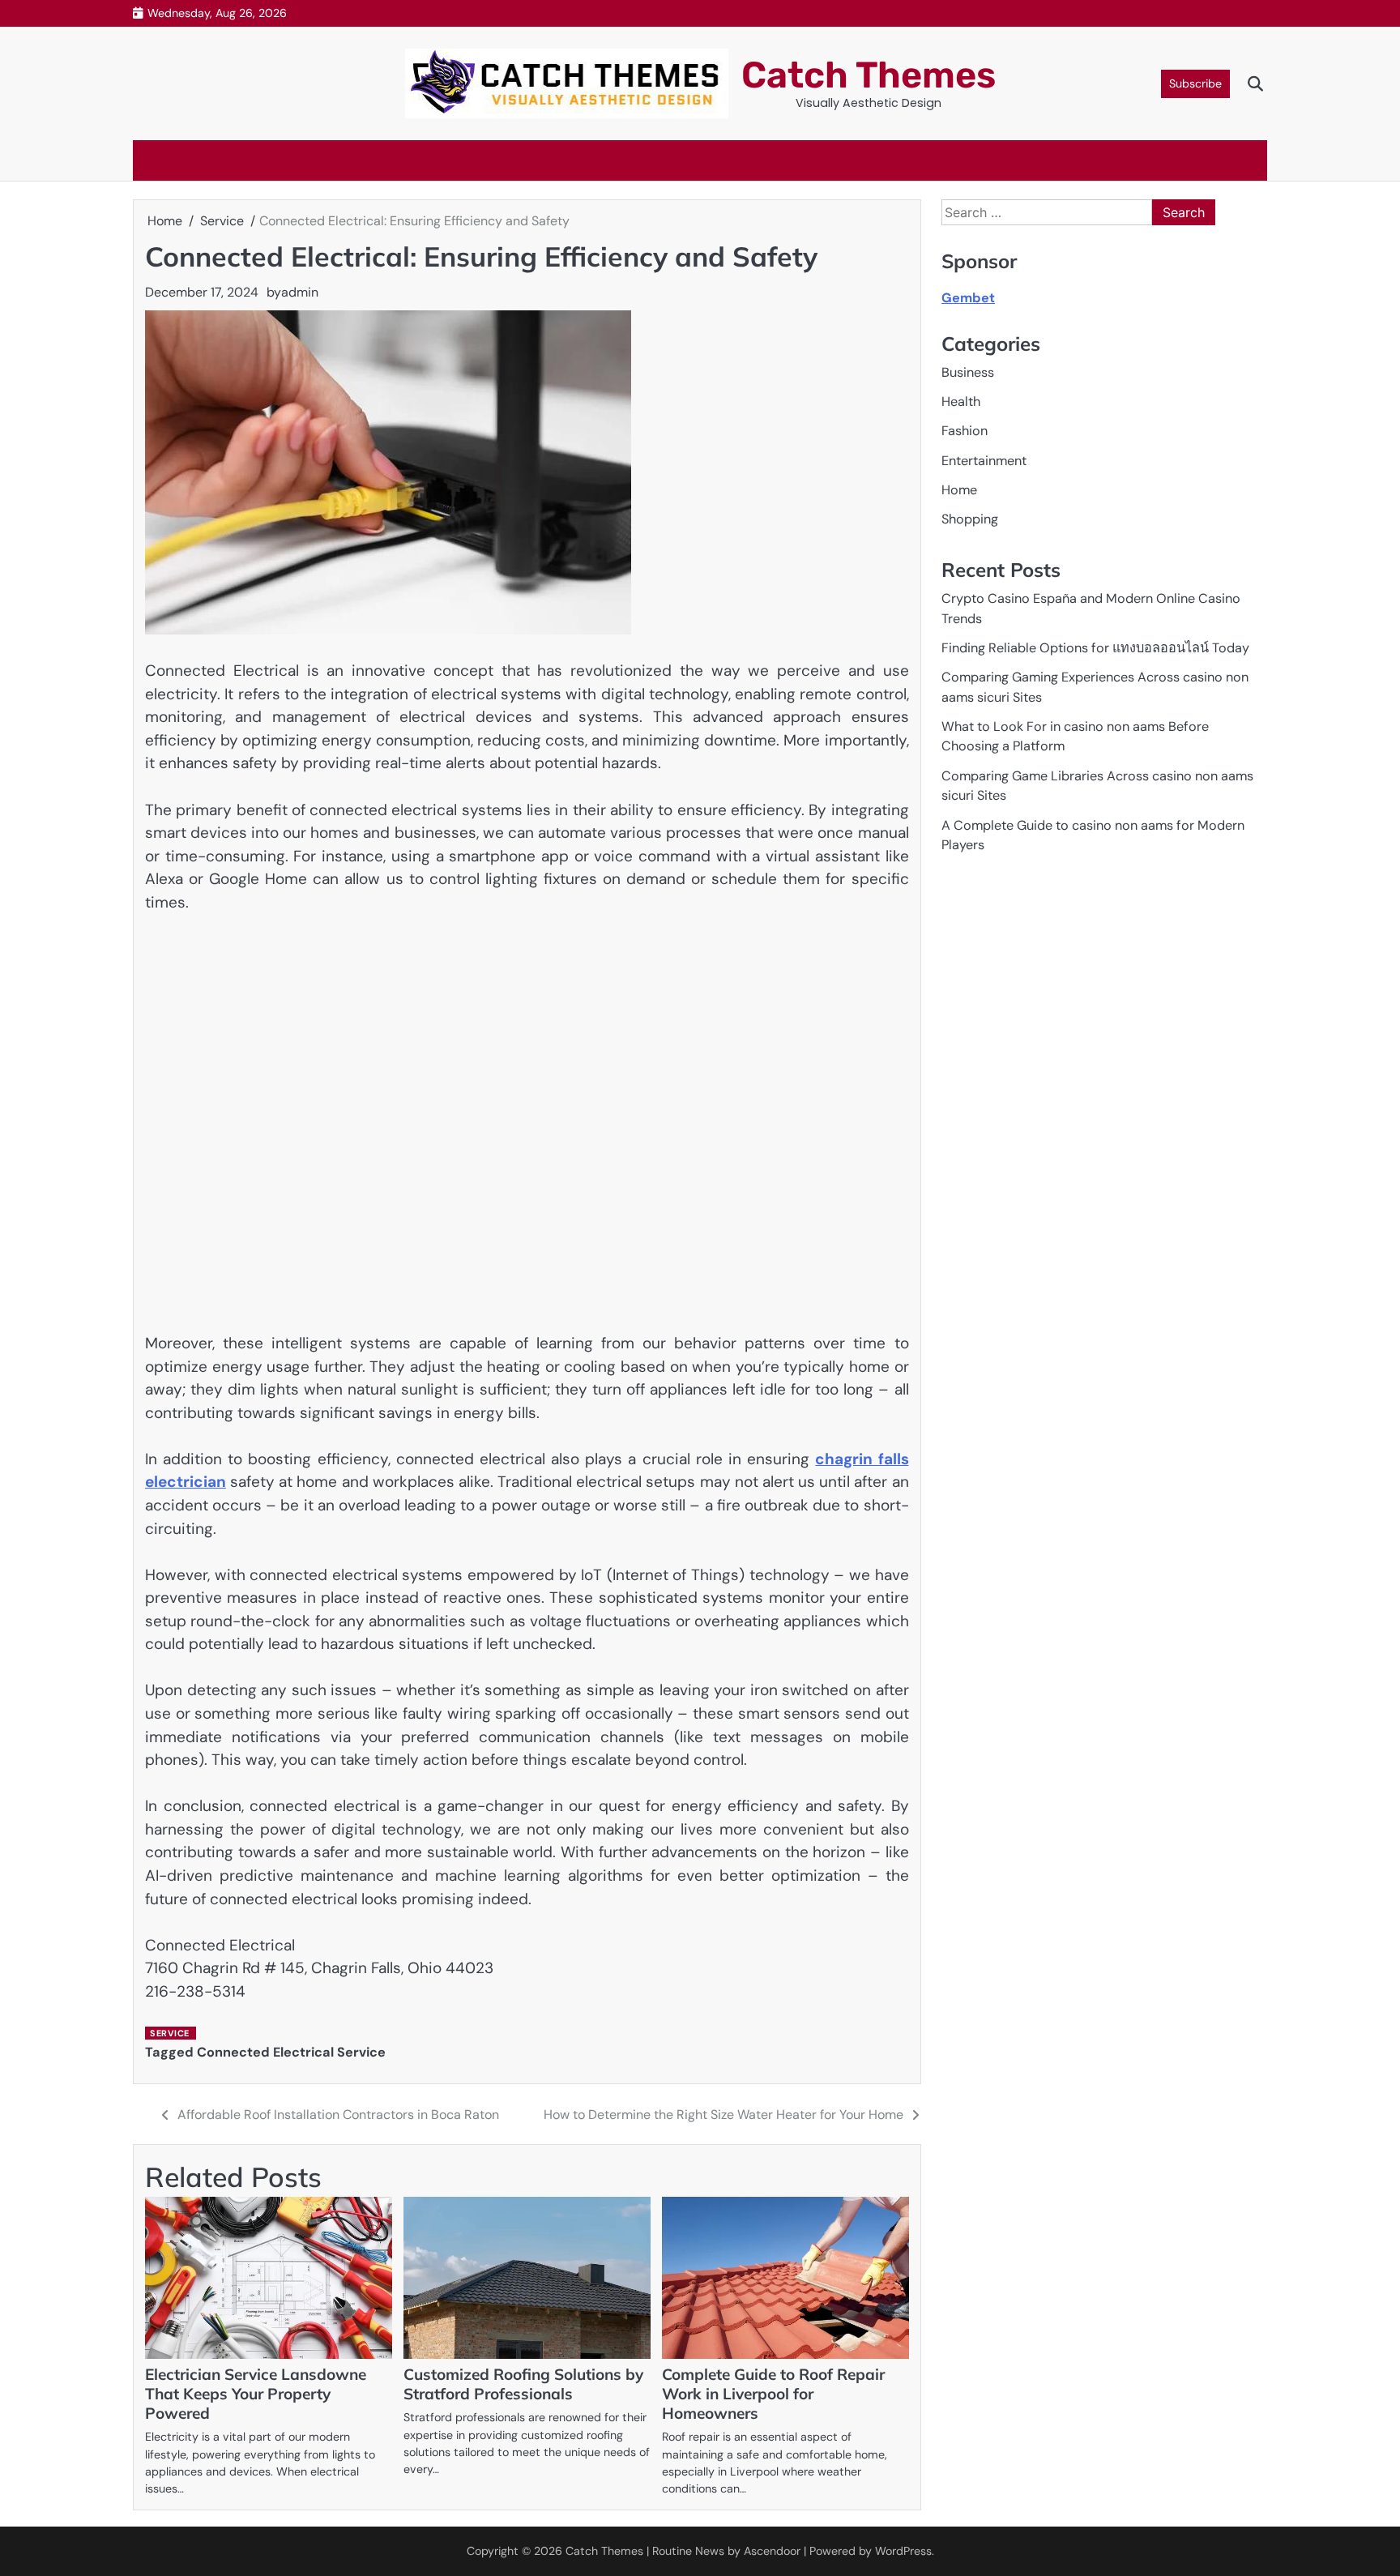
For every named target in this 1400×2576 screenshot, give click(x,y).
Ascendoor (772, 2551)
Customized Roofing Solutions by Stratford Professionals (523, 2384)
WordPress (903, 2551)
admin (300, 292)
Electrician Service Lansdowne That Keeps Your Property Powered (256, 2394)
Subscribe (1195, 83)
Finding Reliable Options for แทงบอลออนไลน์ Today (1095, 648)
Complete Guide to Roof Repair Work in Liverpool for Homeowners (773, 2394)
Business (968, 372)
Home (959, 490)
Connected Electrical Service (291, 2052)
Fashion (965, 431)
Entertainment (984, 461)
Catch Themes (869, 75)
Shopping (970, 520)
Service (170, 2033)
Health (961, 402)
